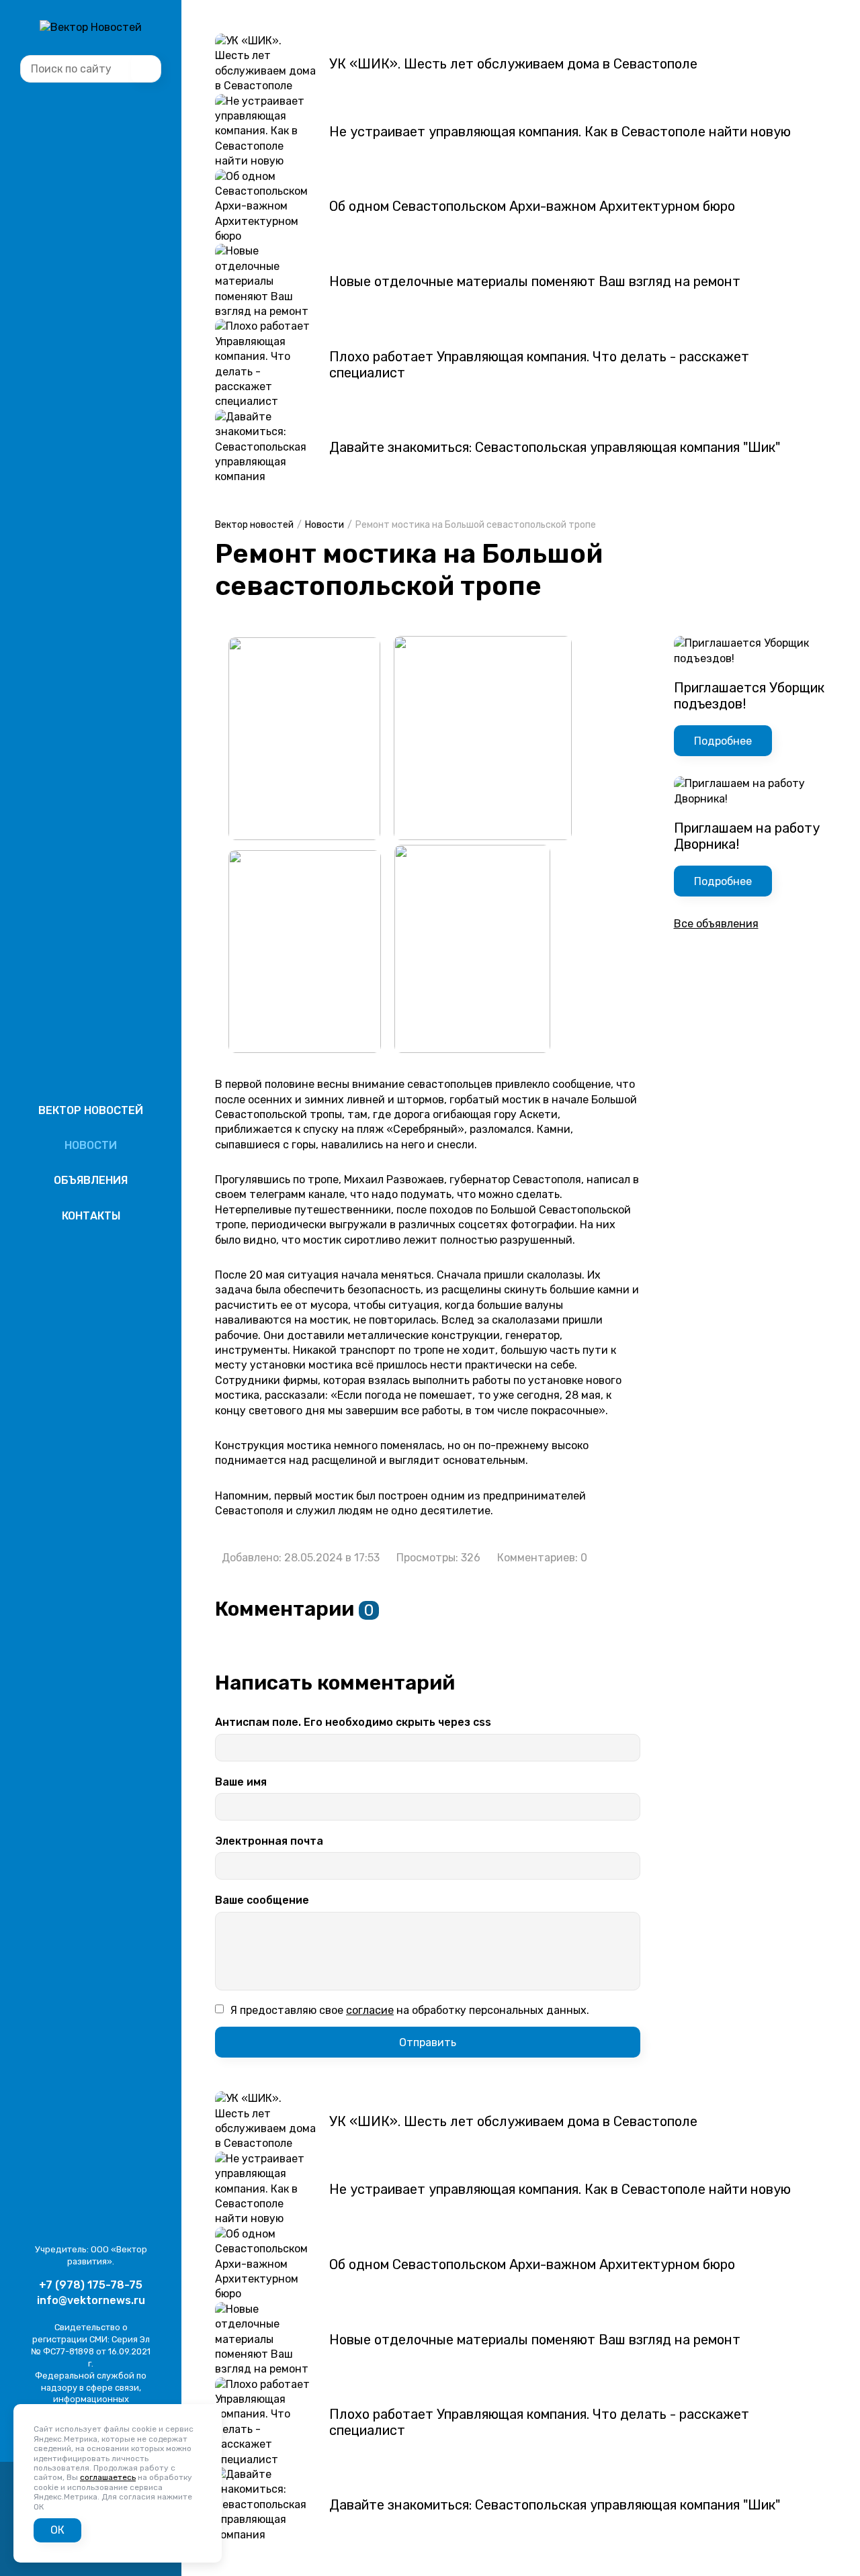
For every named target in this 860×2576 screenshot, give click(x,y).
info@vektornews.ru (91, 2300)
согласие (370, 2011)
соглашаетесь (108, 2477)
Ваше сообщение (262, 1900)
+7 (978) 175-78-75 (91, 2285)
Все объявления (716, 924)
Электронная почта (269, 1841)
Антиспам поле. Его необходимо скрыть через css (353, 1722)
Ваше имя (241, 1782)
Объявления (91, 1180)
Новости (91, 1145)
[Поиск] (146, 69)
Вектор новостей (91, 1110)
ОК (57, 2530)
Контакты (91, 1216)
